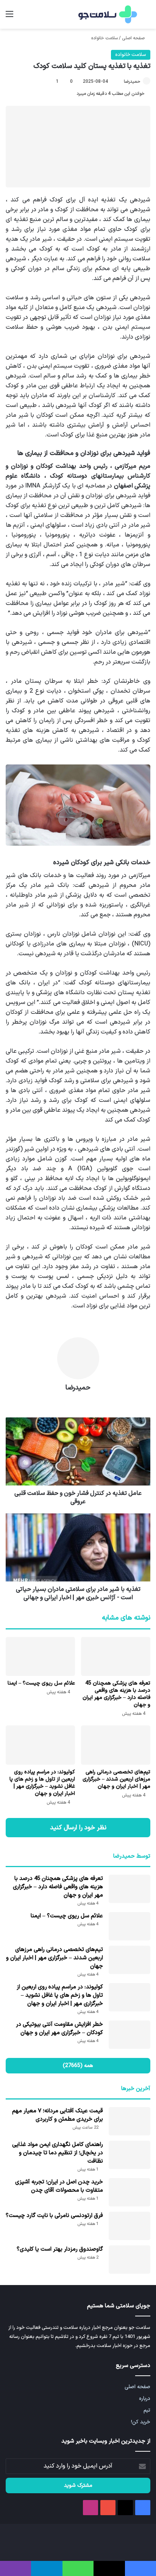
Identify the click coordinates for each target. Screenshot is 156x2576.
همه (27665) (78, 2066)
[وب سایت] (78, 1401)
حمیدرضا (132, 82)
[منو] (9, 17)
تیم (147, 2410)
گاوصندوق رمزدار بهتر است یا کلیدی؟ (60, 2249)
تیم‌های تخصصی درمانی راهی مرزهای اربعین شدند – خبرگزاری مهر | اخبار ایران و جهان (116, 1779)
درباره (145, 2399)
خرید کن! (141, 2422)
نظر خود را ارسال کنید (78, 1828)
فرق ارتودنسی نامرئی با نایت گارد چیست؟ (54, 2216)
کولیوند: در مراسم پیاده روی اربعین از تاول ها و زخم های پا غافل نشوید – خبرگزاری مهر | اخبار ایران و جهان (42, 1783)
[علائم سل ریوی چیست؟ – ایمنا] (40, 1656)
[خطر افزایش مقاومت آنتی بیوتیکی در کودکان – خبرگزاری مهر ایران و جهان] (129, 2035)
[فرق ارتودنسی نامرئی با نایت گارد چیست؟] (129, 2226)
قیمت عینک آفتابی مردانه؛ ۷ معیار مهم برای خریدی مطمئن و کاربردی (58, 2115)
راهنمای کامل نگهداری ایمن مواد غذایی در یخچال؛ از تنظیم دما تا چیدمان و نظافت (58, 2153)
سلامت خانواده (105, 38)
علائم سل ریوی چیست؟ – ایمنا (41, 1683)
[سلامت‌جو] (107, 14)
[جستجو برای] (147, 17)
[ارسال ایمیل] (120, 82)
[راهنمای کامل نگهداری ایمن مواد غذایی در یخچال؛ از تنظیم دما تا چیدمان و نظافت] (129, 2155)
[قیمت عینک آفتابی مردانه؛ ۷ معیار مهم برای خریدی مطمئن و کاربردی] (129, 2121)
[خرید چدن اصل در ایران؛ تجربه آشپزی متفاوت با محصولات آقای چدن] (129, 2192)
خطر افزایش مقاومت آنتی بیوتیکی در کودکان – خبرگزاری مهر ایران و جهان (59, 2029)
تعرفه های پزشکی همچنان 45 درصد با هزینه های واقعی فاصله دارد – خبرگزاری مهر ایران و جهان (116, 1694)
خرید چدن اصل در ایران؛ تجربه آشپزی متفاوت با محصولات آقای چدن (59, 2186)
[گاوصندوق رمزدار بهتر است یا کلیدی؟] (129, 2260)
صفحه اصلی (134, 38)
